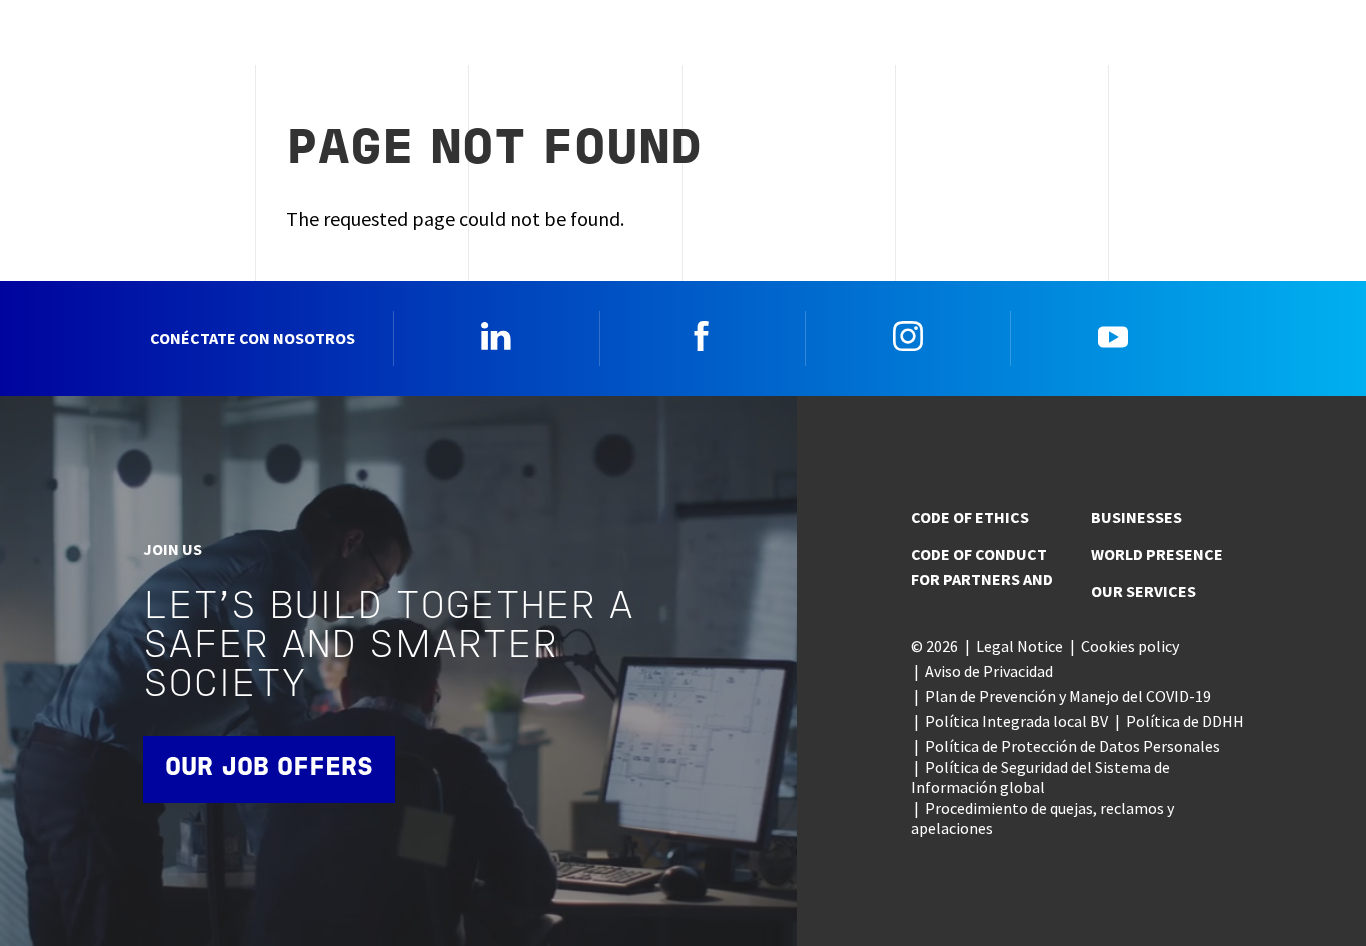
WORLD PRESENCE (1157, 554)
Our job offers (269, 768)
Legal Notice (1019, 646)
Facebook (702, 336)
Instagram (908, 336)
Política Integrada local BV (1016, 721)
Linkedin (496, 336)
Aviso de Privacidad (989, 671)
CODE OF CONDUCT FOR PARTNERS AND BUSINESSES (1047, 548)
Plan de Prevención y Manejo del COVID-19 (1068, 696)
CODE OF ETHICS (970, 517)
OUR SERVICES (1143, 591)
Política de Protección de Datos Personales (1072, 746)
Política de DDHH (1185, 721)
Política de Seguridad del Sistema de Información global (1040, 777)
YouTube (1113, 336)
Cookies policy (1130, 646)
